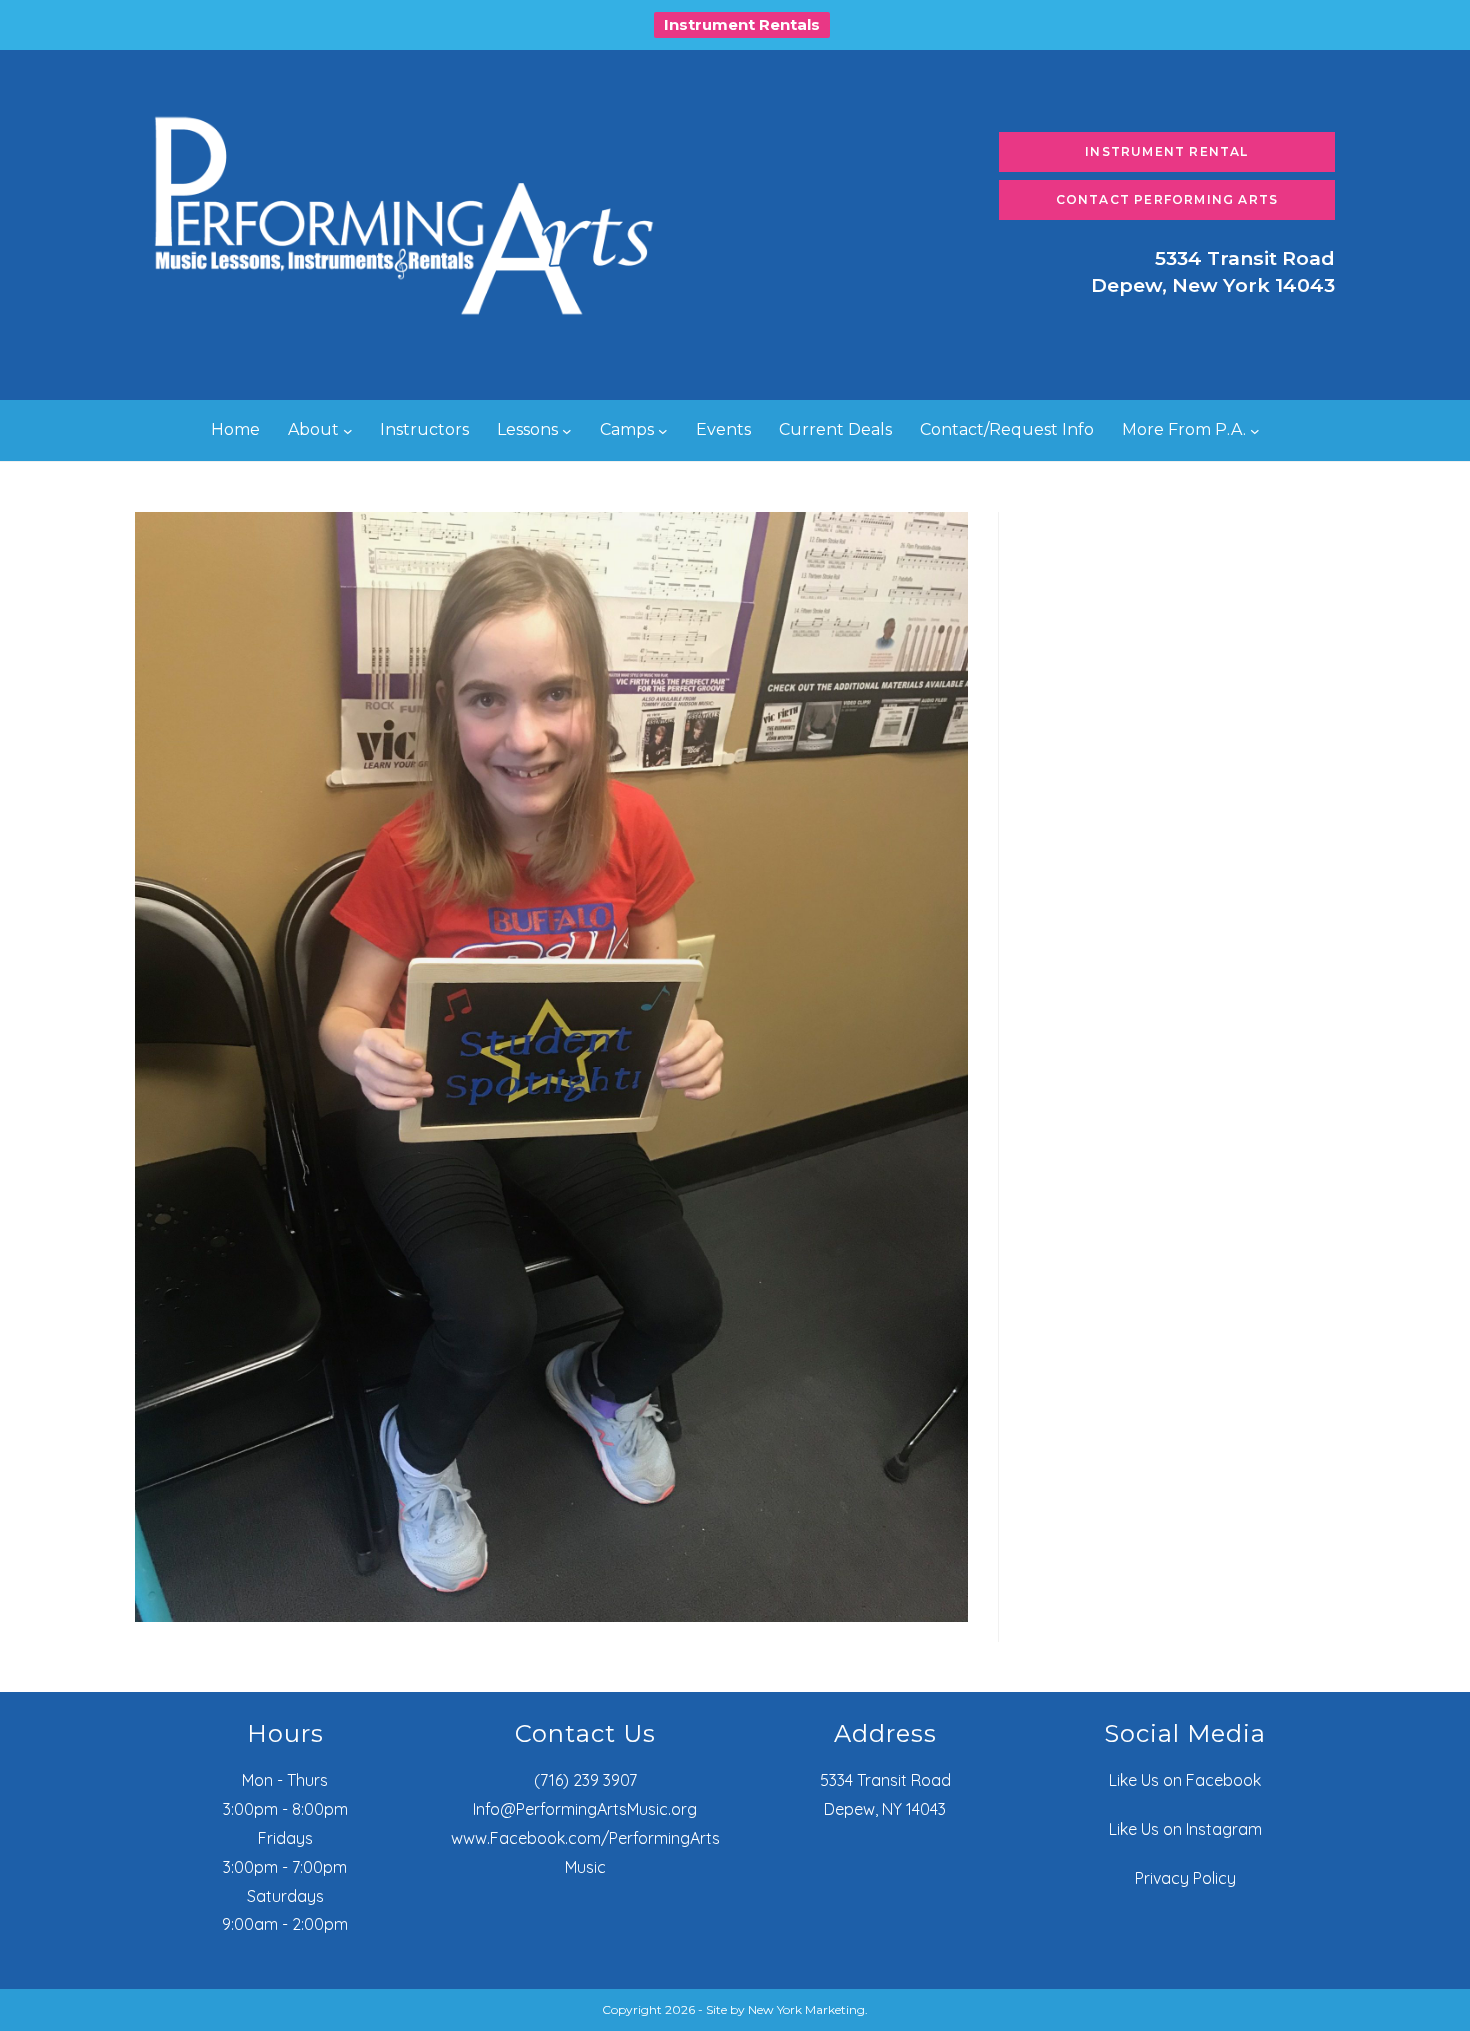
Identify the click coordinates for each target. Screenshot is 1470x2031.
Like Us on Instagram (1185, 1829)
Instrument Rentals (742, 24)
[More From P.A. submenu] (1255, 431)
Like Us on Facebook (1185, 1780)
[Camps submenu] (663, 431)
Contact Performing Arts (1167, 199)
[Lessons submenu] (567, 431)
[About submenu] (348, 431)
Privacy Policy (1185, 1878)
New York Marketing (806, 2009)
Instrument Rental (1166, 151)
